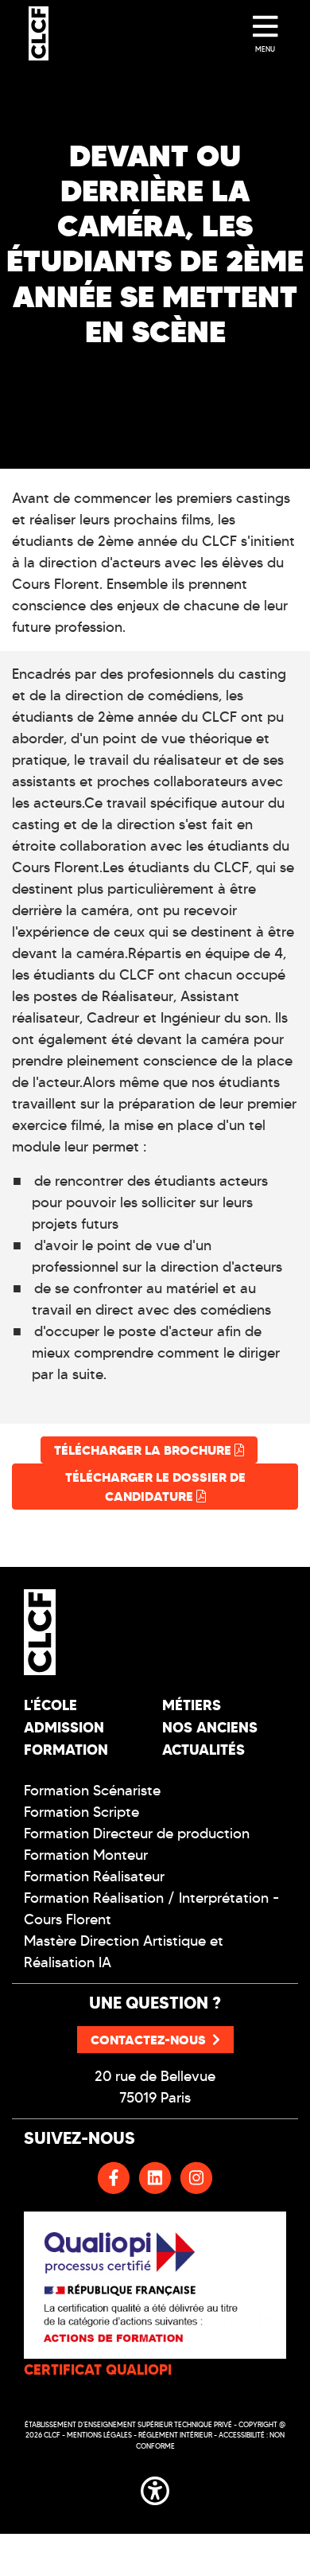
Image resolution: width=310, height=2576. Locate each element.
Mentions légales (99, 2435)
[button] (155, 2488)
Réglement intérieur (175, 2435)
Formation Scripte (81, 1812)
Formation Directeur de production (137, 1834)
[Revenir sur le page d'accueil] (83, 1632)
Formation (66, 1750)
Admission (64, 1727)
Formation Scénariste (92, 1791)
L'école (50, 1705)
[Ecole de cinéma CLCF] (39, 33)
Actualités (203, 1750)
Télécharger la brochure (144, 1450)
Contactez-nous (148, 2040)
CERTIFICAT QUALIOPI (98, 2369)
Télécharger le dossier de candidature (155, 1487)
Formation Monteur (86, 1855)
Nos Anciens (210, 1727)
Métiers (192, 1705)
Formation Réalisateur (94, 1876)
